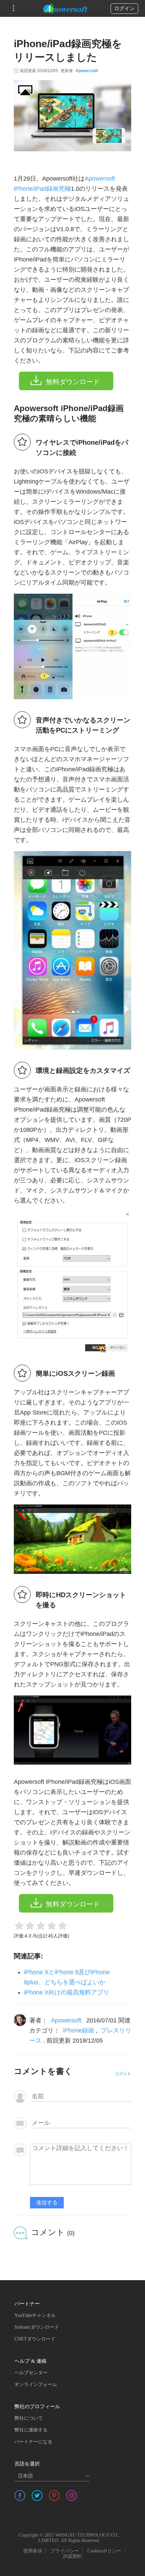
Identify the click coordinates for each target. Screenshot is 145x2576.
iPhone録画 (79, 2030)
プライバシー (65, 2551)
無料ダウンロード (73, 382)
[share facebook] (20, 2495)
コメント (123, 2074)
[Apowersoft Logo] (65, 8)
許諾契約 (72, 2556)
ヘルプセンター (31, 2373)
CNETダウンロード (35, 2339)
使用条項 (33, 2551)
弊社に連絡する (31, 2430)
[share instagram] (71, 2495)
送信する (47, 2202)
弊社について (29, 2418)
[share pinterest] (54, 2495)
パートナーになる (33, 2442)
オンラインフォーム (36, 2384)
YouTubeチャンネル (35, 2315)
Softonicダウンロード (37, 2327)
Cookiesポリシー (104, 2551)
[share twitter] (37, 2495)
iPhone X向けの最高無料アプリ (67, 1992)
